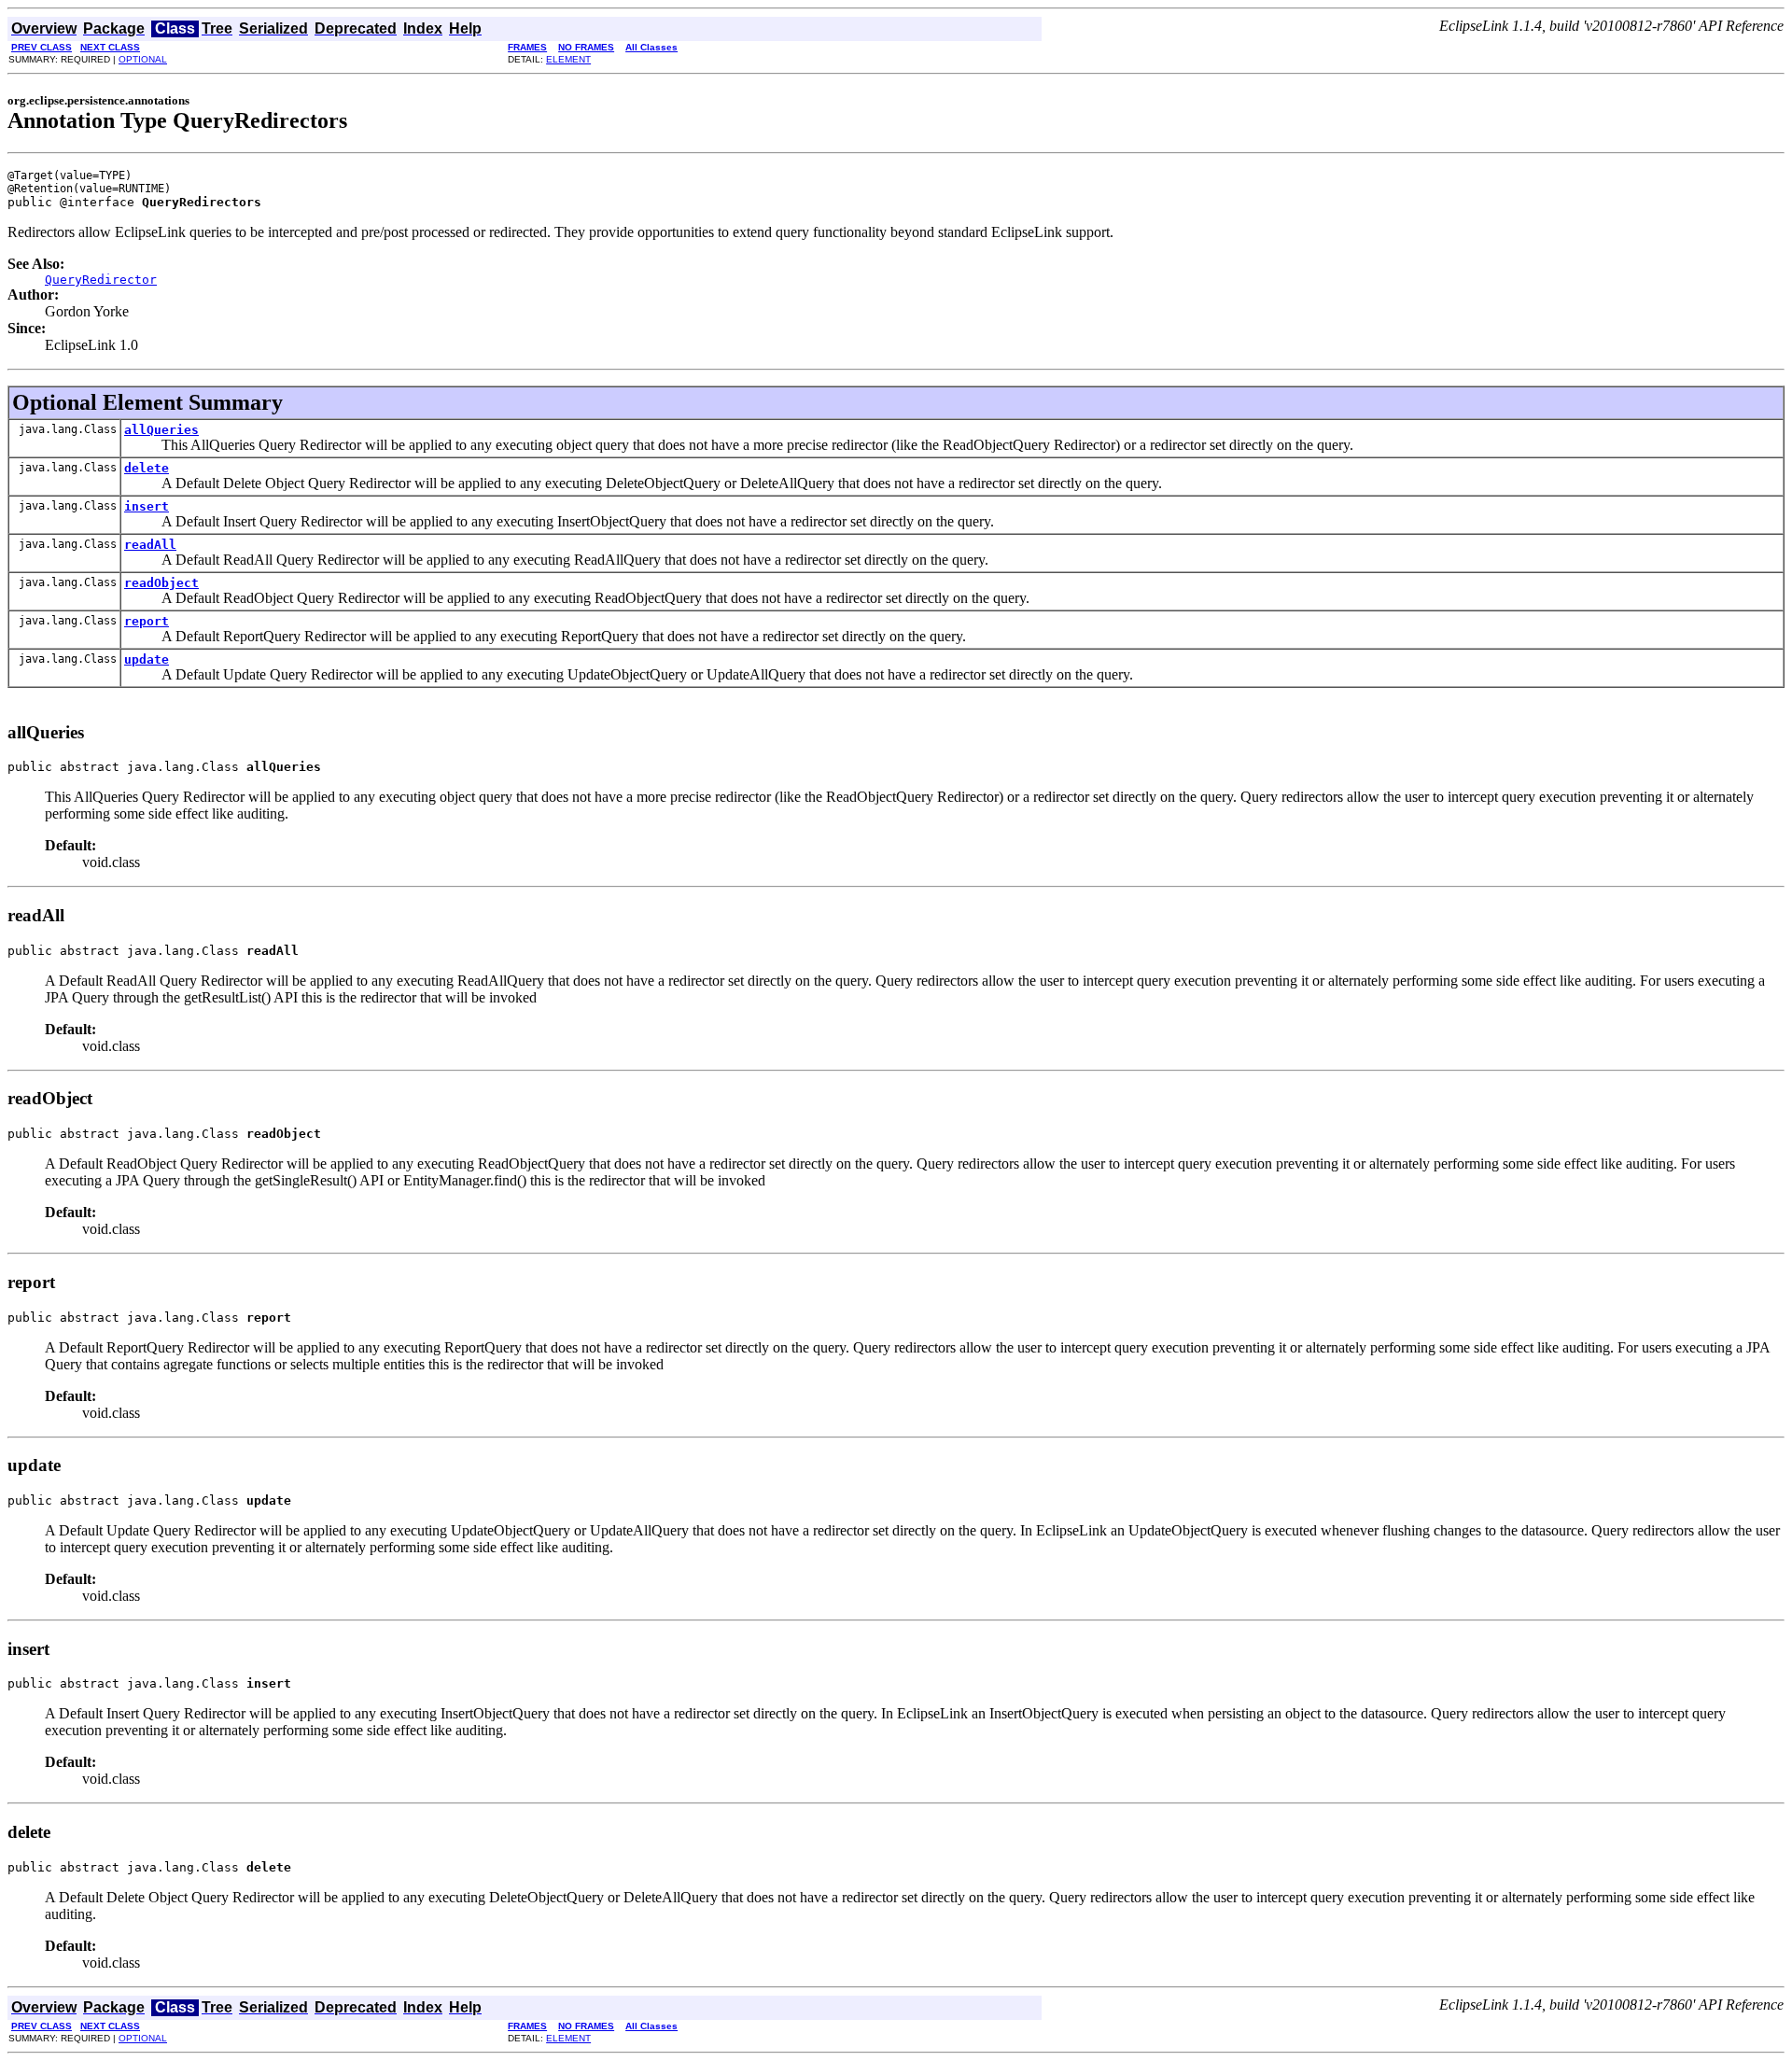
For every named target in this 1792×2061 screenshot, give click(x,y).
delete (147, 468)
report (147, 621)
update (147, 659)
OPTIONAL (143, 59)
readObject (161, 583)
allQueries (161, 430)
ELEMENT (568, 59)
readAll (150, 545)
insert (147, 506)
